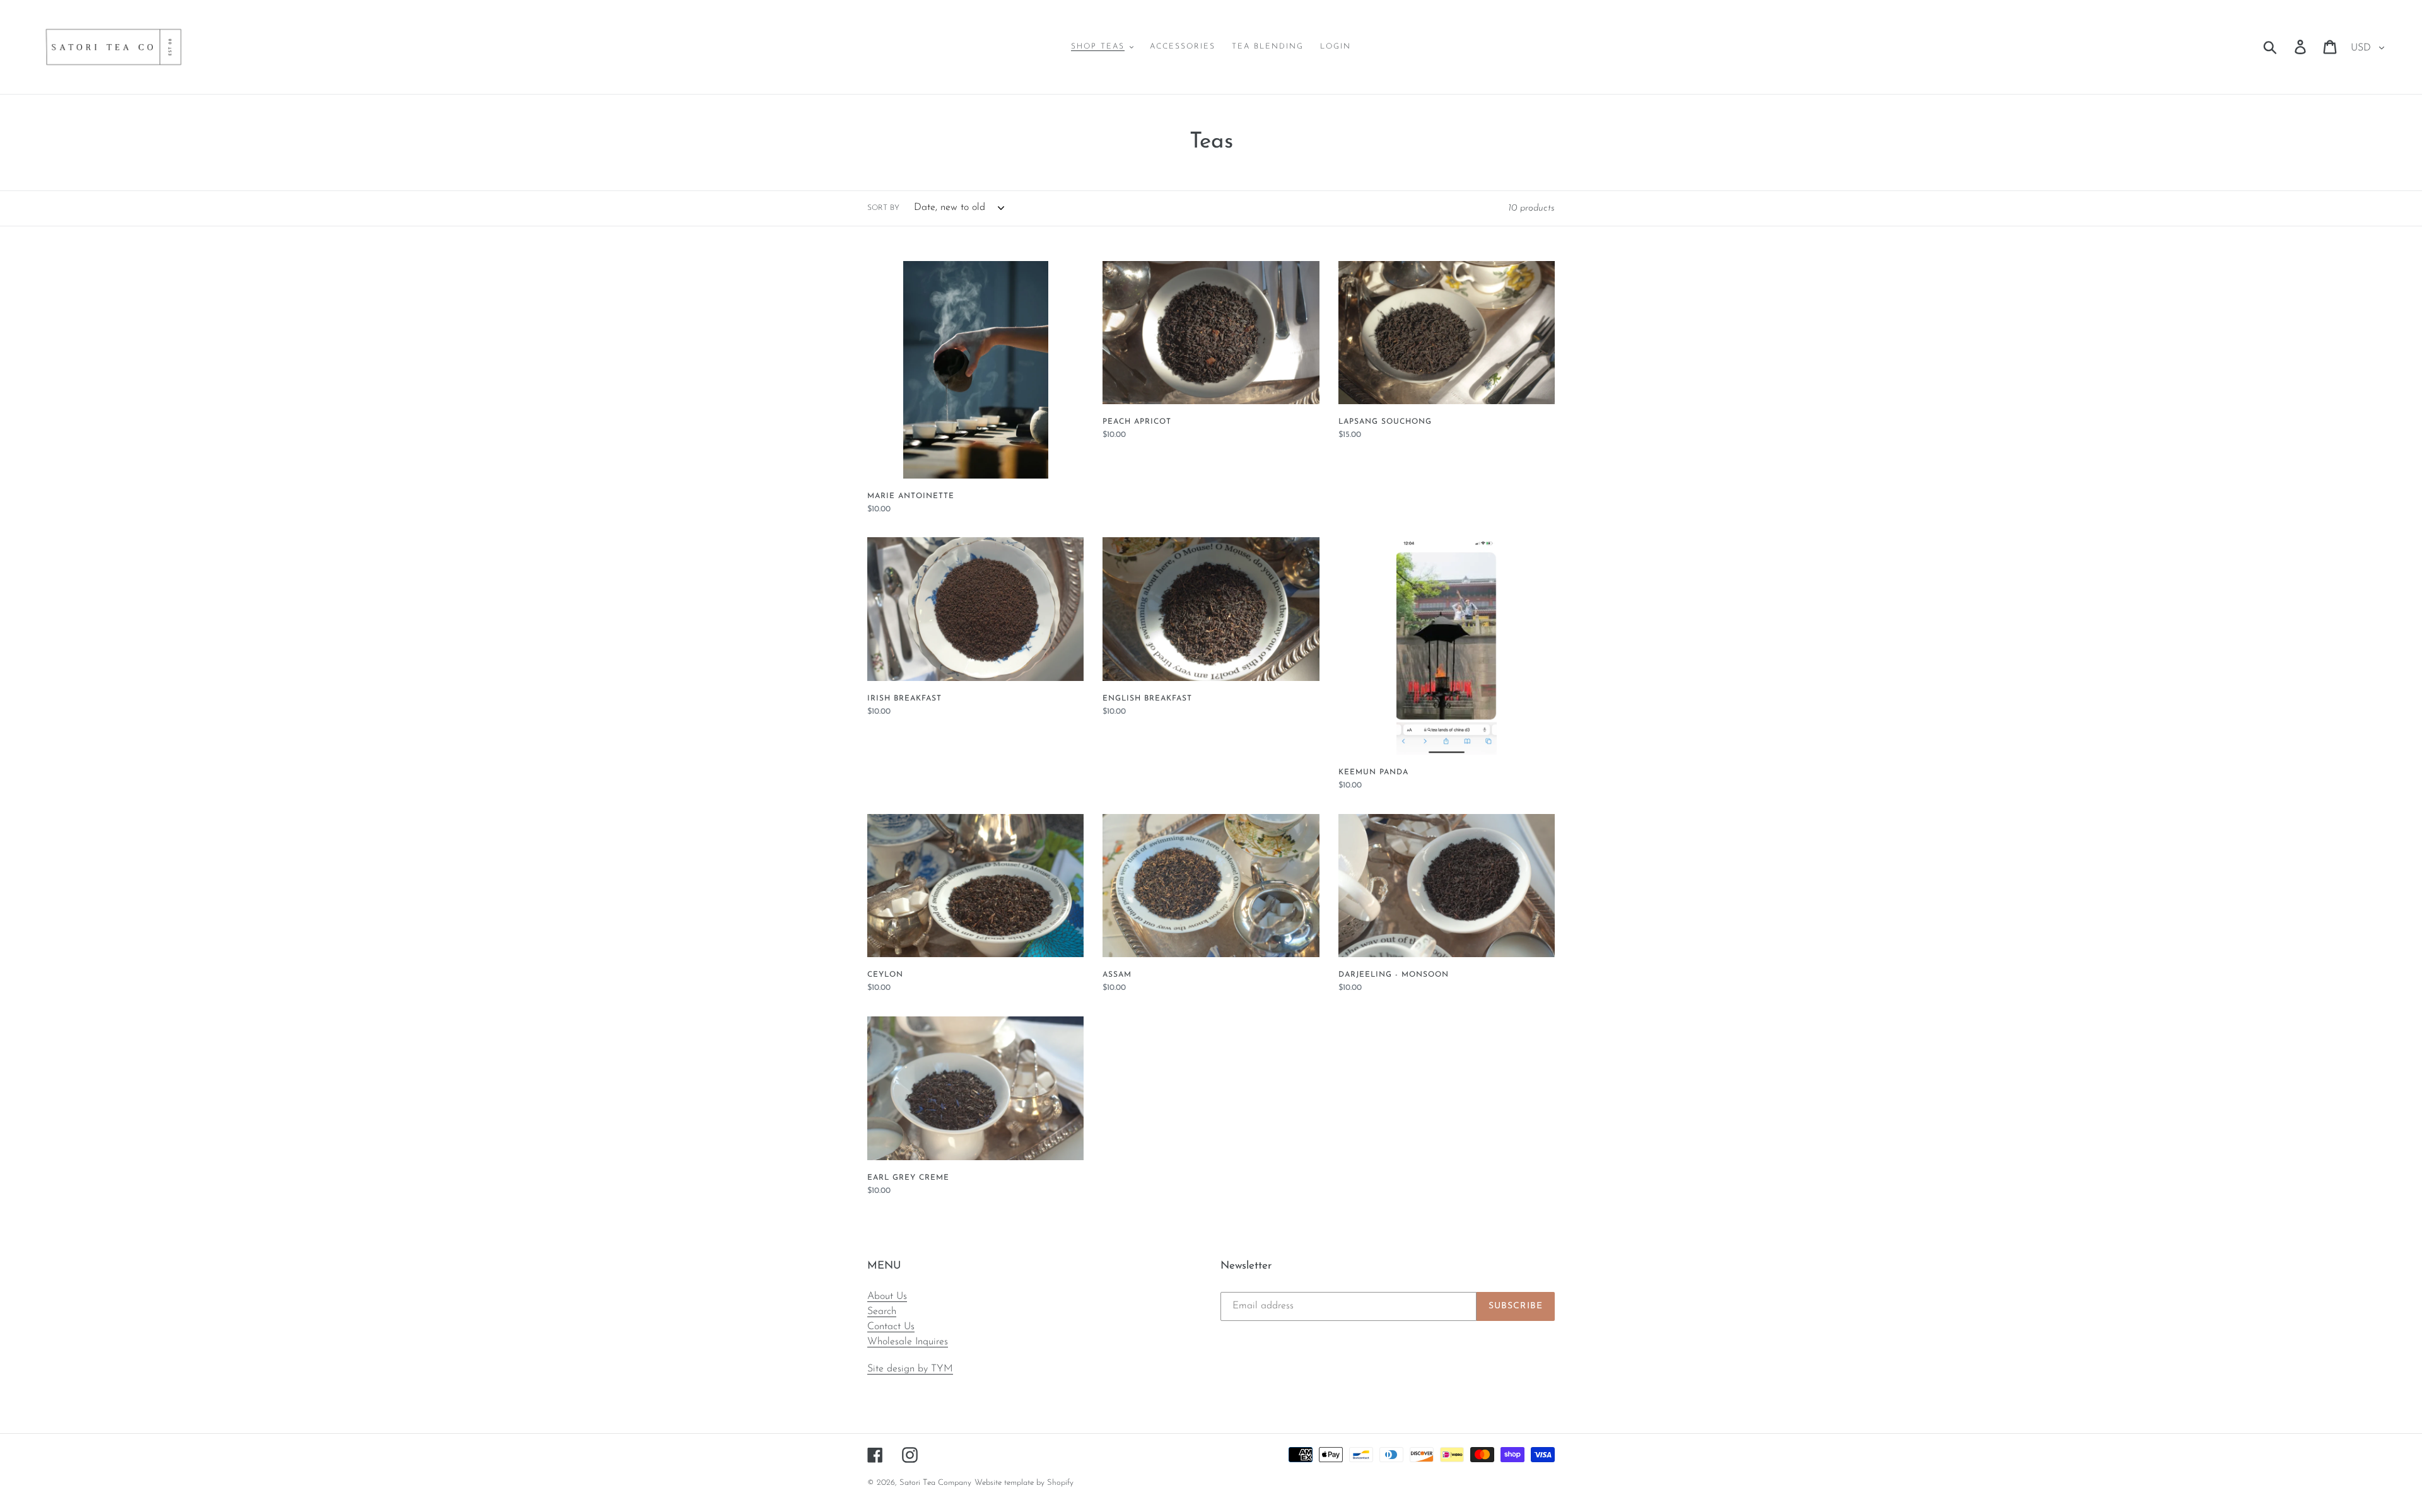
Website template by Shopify (1024, 1483)
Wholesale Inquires (908, 1342)
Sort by (883, 208)
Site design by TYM (910, 1369)
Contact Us (891, 1327)
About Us (887, 1296)
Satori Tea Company (935, 1483)
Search (882, 1311)
